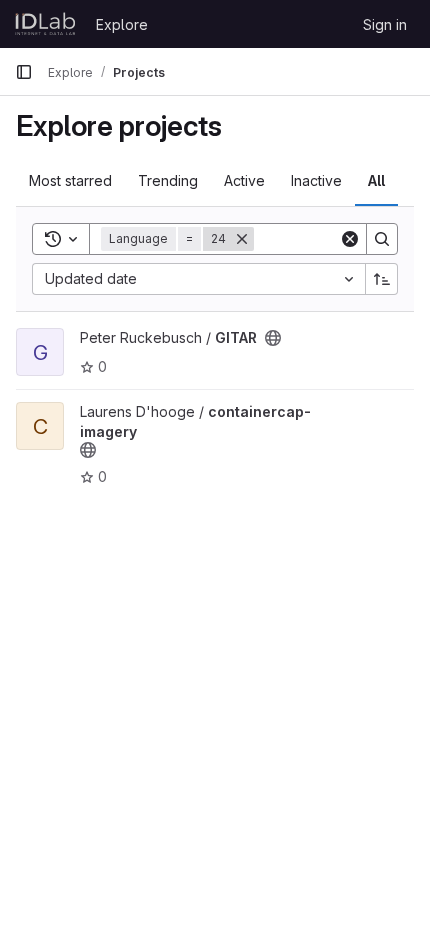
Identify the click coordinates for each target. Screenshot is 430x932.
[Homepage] (45, 24)
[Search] (382, 239)
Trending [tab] (168, 180)
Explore (122, 24)
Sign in (385, 24)
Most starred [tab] (70, 180)
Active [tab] (244, 180)
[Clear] (350, 239)
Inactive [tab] (316, 180)
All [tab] (376, 180)
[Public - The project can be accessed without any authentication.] (273, 338)
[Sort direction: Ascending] (382, 279)
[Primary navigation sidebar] (24, 72)
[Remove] (242, 239)
